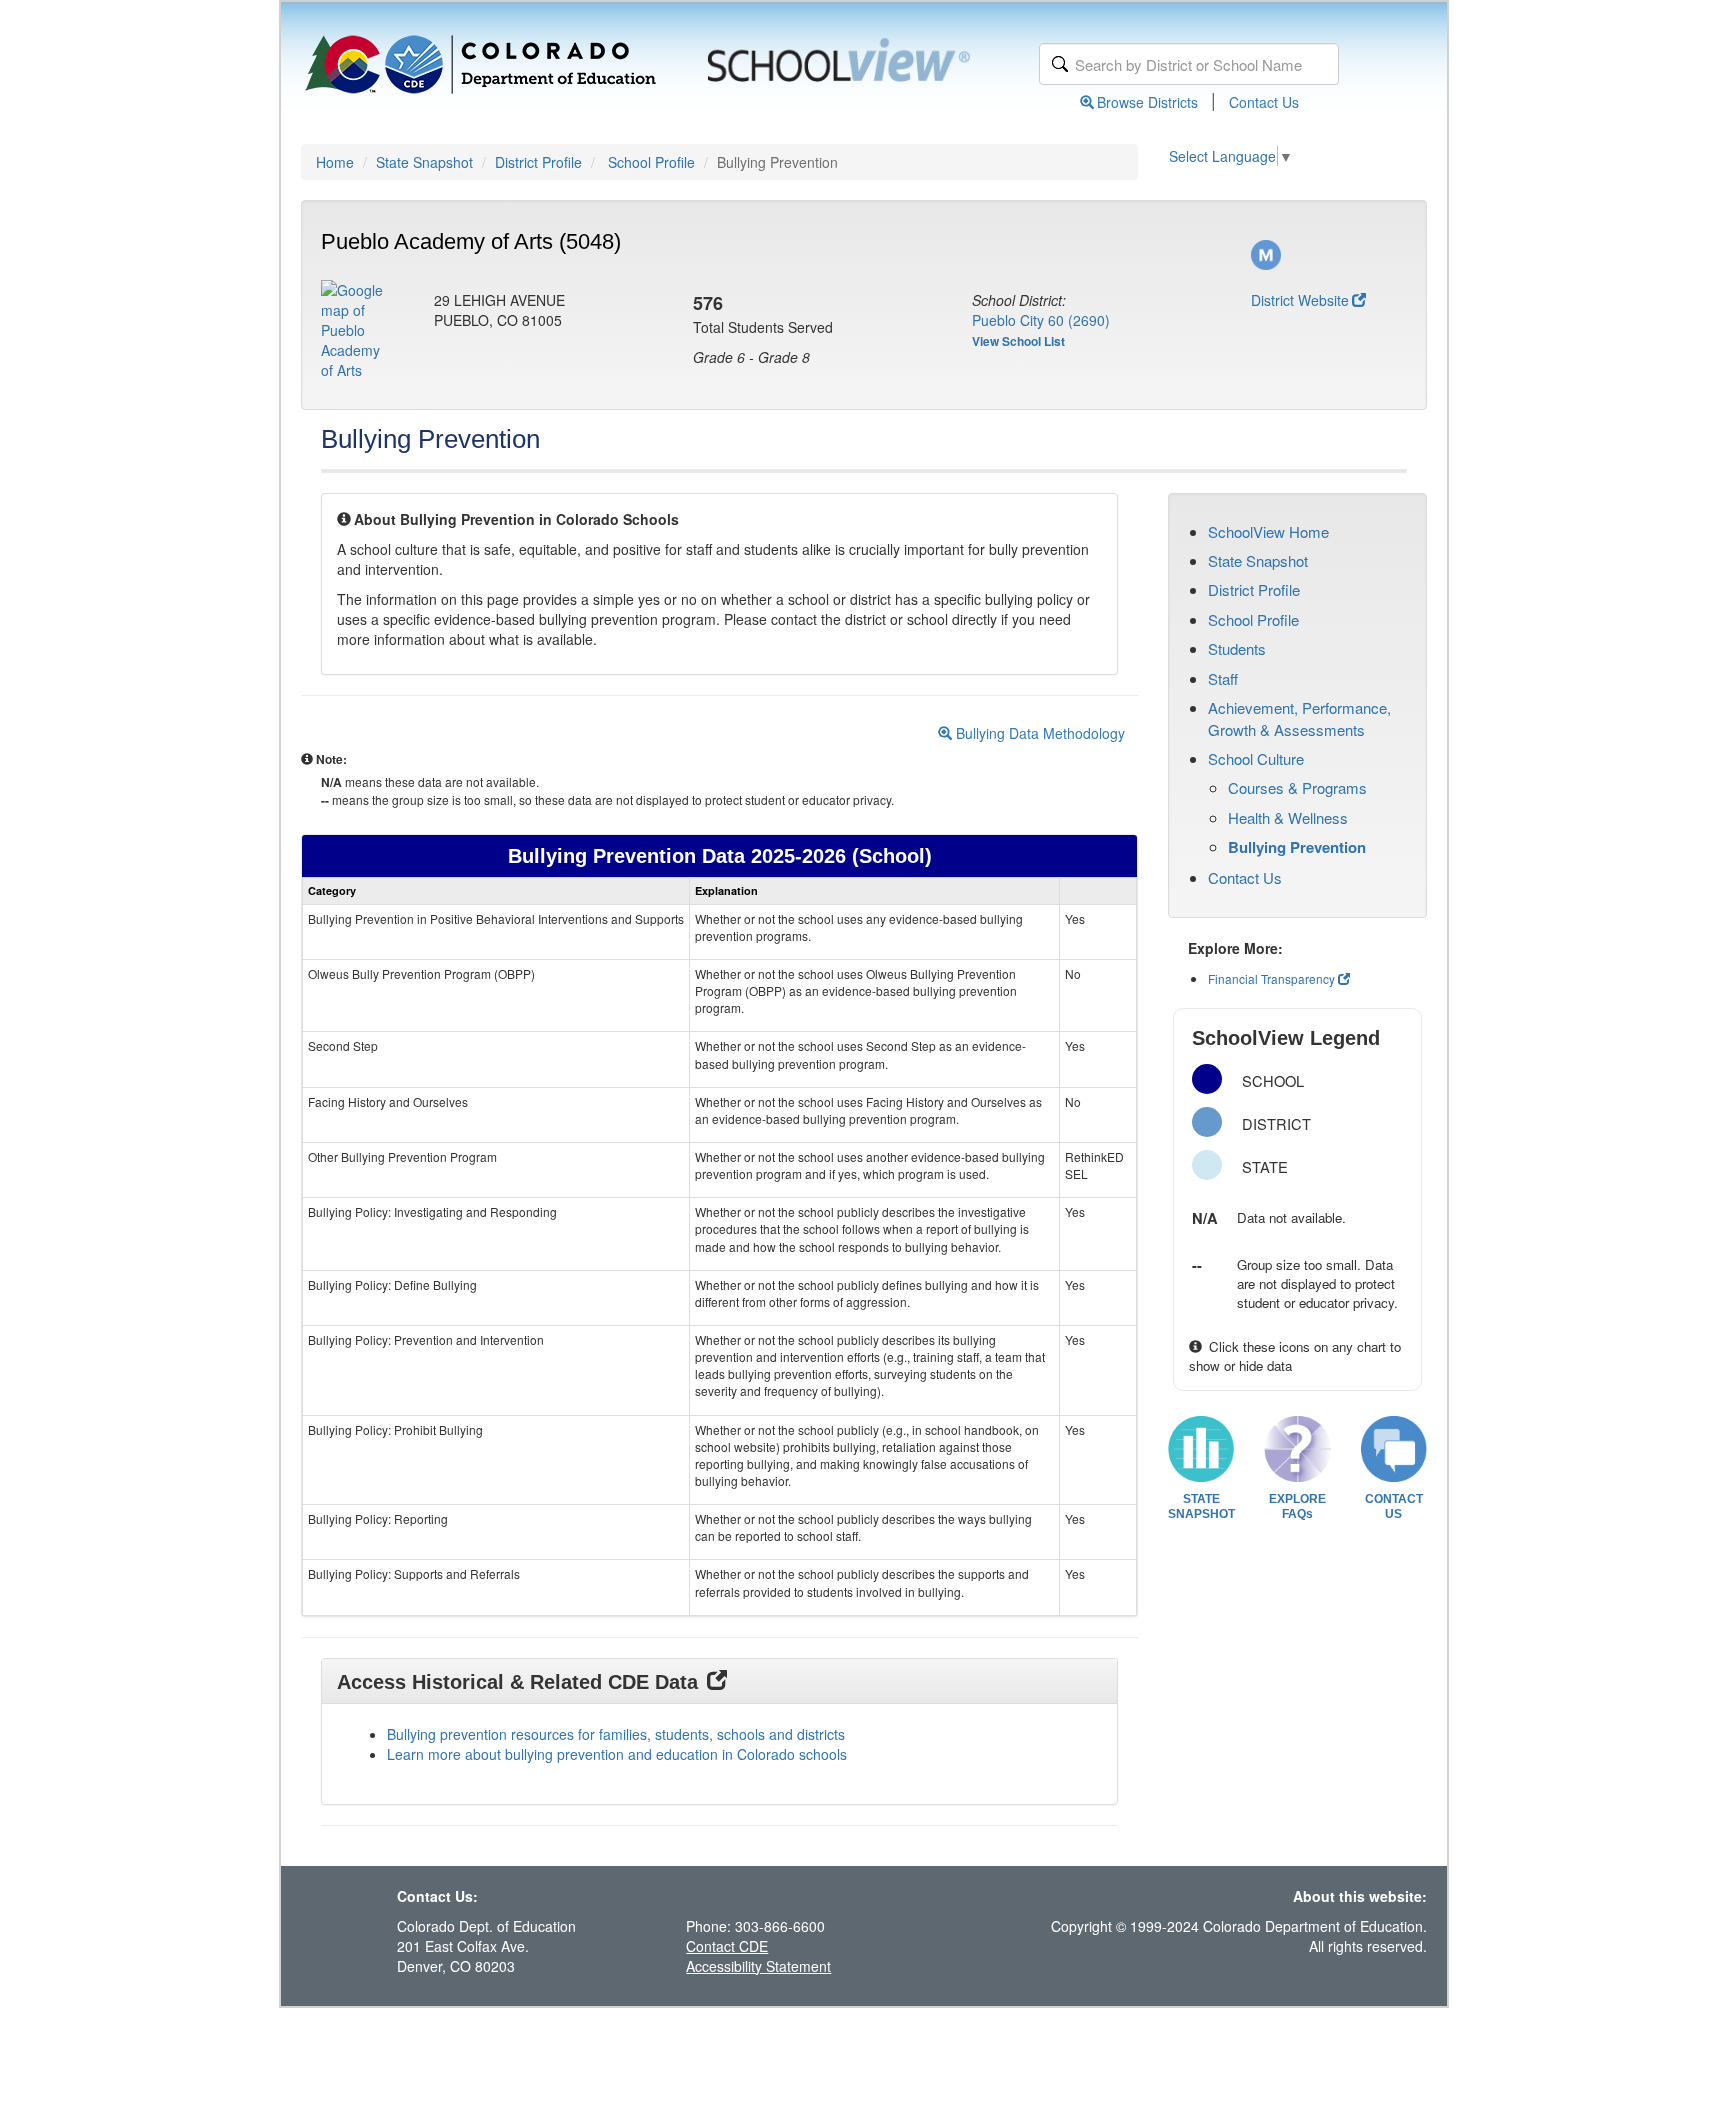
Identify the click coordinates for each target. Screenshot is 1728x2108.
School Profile (651, 162)
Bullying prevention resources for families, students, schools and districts (616, 1734)
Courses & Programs (1297, 787)
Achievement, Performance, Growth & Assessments (1299, 718)
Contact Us (1264, 102)
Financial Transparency (1271, 978)
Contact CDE (727, 1946)
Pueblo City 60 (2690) (1041, 320)
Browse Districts (1147, 102)
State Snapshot (424, 162)
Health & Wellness (1288, 817)
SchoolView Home (1268, 531)
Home (335, 162)
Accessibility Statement (758, 1966)
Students (1237, 648)
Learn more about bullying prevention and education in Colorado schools (617, 1754)
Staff (1223, 678)
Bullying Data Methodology (1038, 733)
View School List (1018, 341)
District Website (1300, 300)
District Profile (538, 162)
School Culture (1256, 758)
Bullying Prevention (1297, 847)
